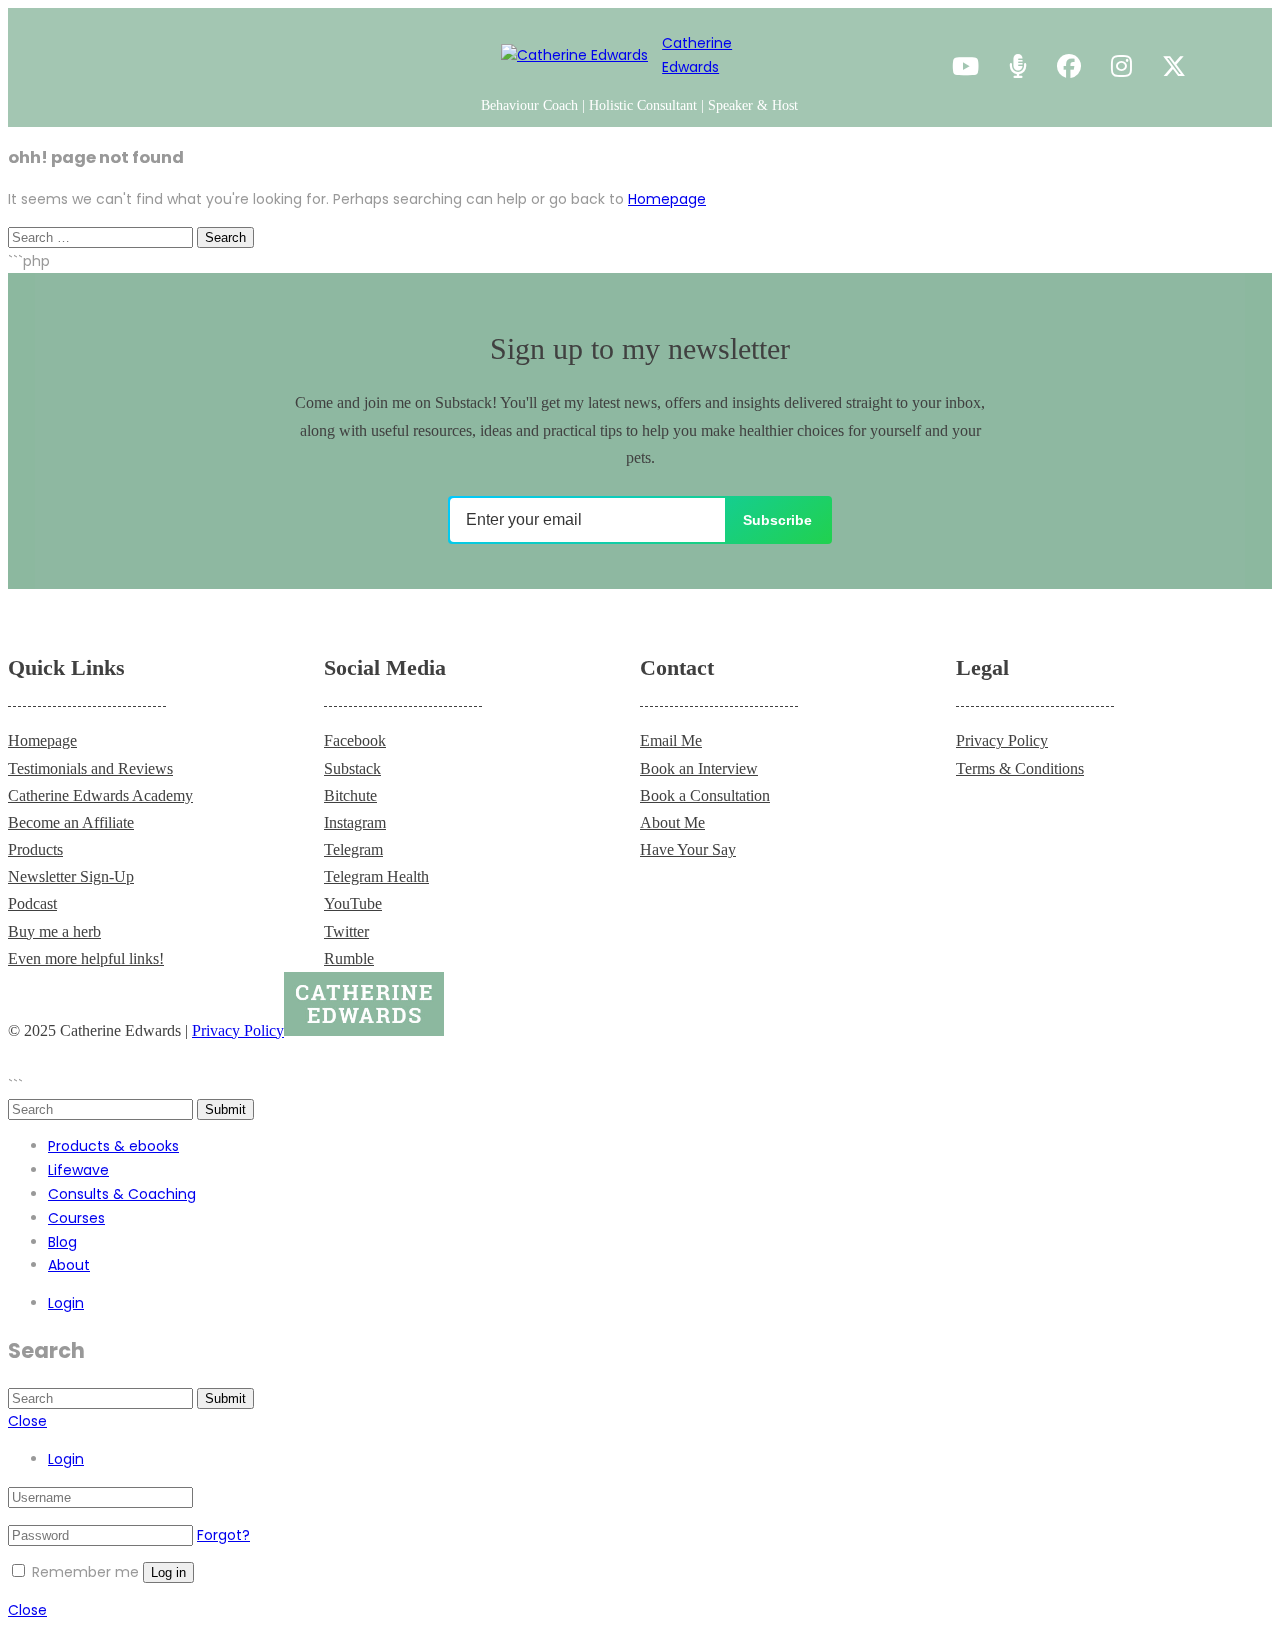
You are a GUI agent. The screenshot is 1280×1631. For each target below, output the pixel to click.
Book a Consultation (705, 795)
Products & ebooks (113, 1146)
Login (66, 1303)
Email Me (671, 740)
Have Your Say (688, 849)
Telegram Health (376, 876)
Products (35, 849)
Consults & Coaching (122, 1194)
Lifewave (78, 1170)
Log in (168, 1572)
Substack (352, 768)
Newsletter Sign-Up (71, 876)
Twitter (346, 931)
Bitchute (350, 795)
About (69, 1265)
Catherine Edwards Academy (100, 795)
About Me (672, 822)
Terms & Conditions (1020, 768)
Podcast (32, 903)
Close (27, 1421)
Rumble (349, 958)
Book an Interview (699, 768)
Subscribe (777, 520)
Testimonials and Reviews (90, 768)
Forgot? (223, 1535)
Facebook (355, 740)
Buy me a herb (54, 931)
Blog (62, 1242)
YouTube (353, 903)
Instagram (355, 822)
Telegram (353, 849)
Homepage (667, 199)
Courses (76, 1218)
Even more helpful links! (86, 958)
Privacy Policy (1002, 740)
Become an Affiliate (71, 822)
